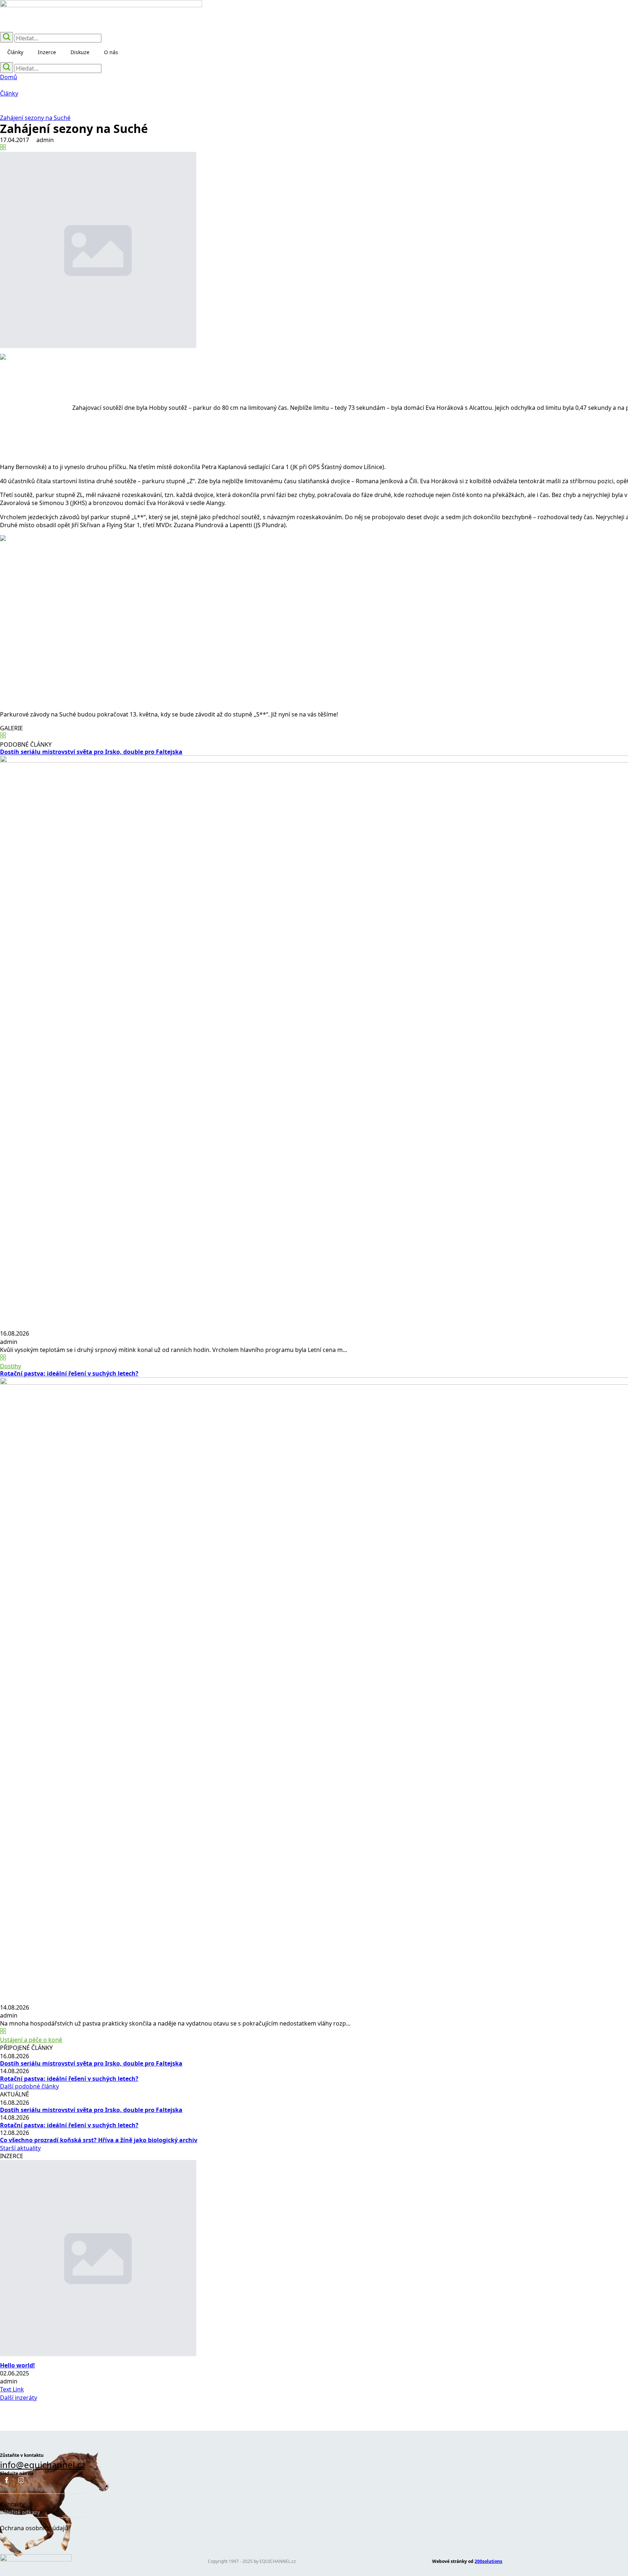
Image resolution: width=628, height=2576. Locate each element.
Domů (9, 77)
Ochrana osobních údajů (34, 2528)
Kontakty (12, 2504)
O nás (111, 52)
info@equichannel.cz (43, 2465)
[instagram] (21, 2481)
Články (15, 52)
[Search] (7, 37)
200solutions (488, 2561)
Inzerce (47, 52)
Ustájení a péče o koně (31, 2040)
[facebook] (7, 2481)
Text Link (12, 2389)
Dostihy (11, 1366)
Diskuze (80, 52)
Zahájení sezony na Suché (35, 118)
